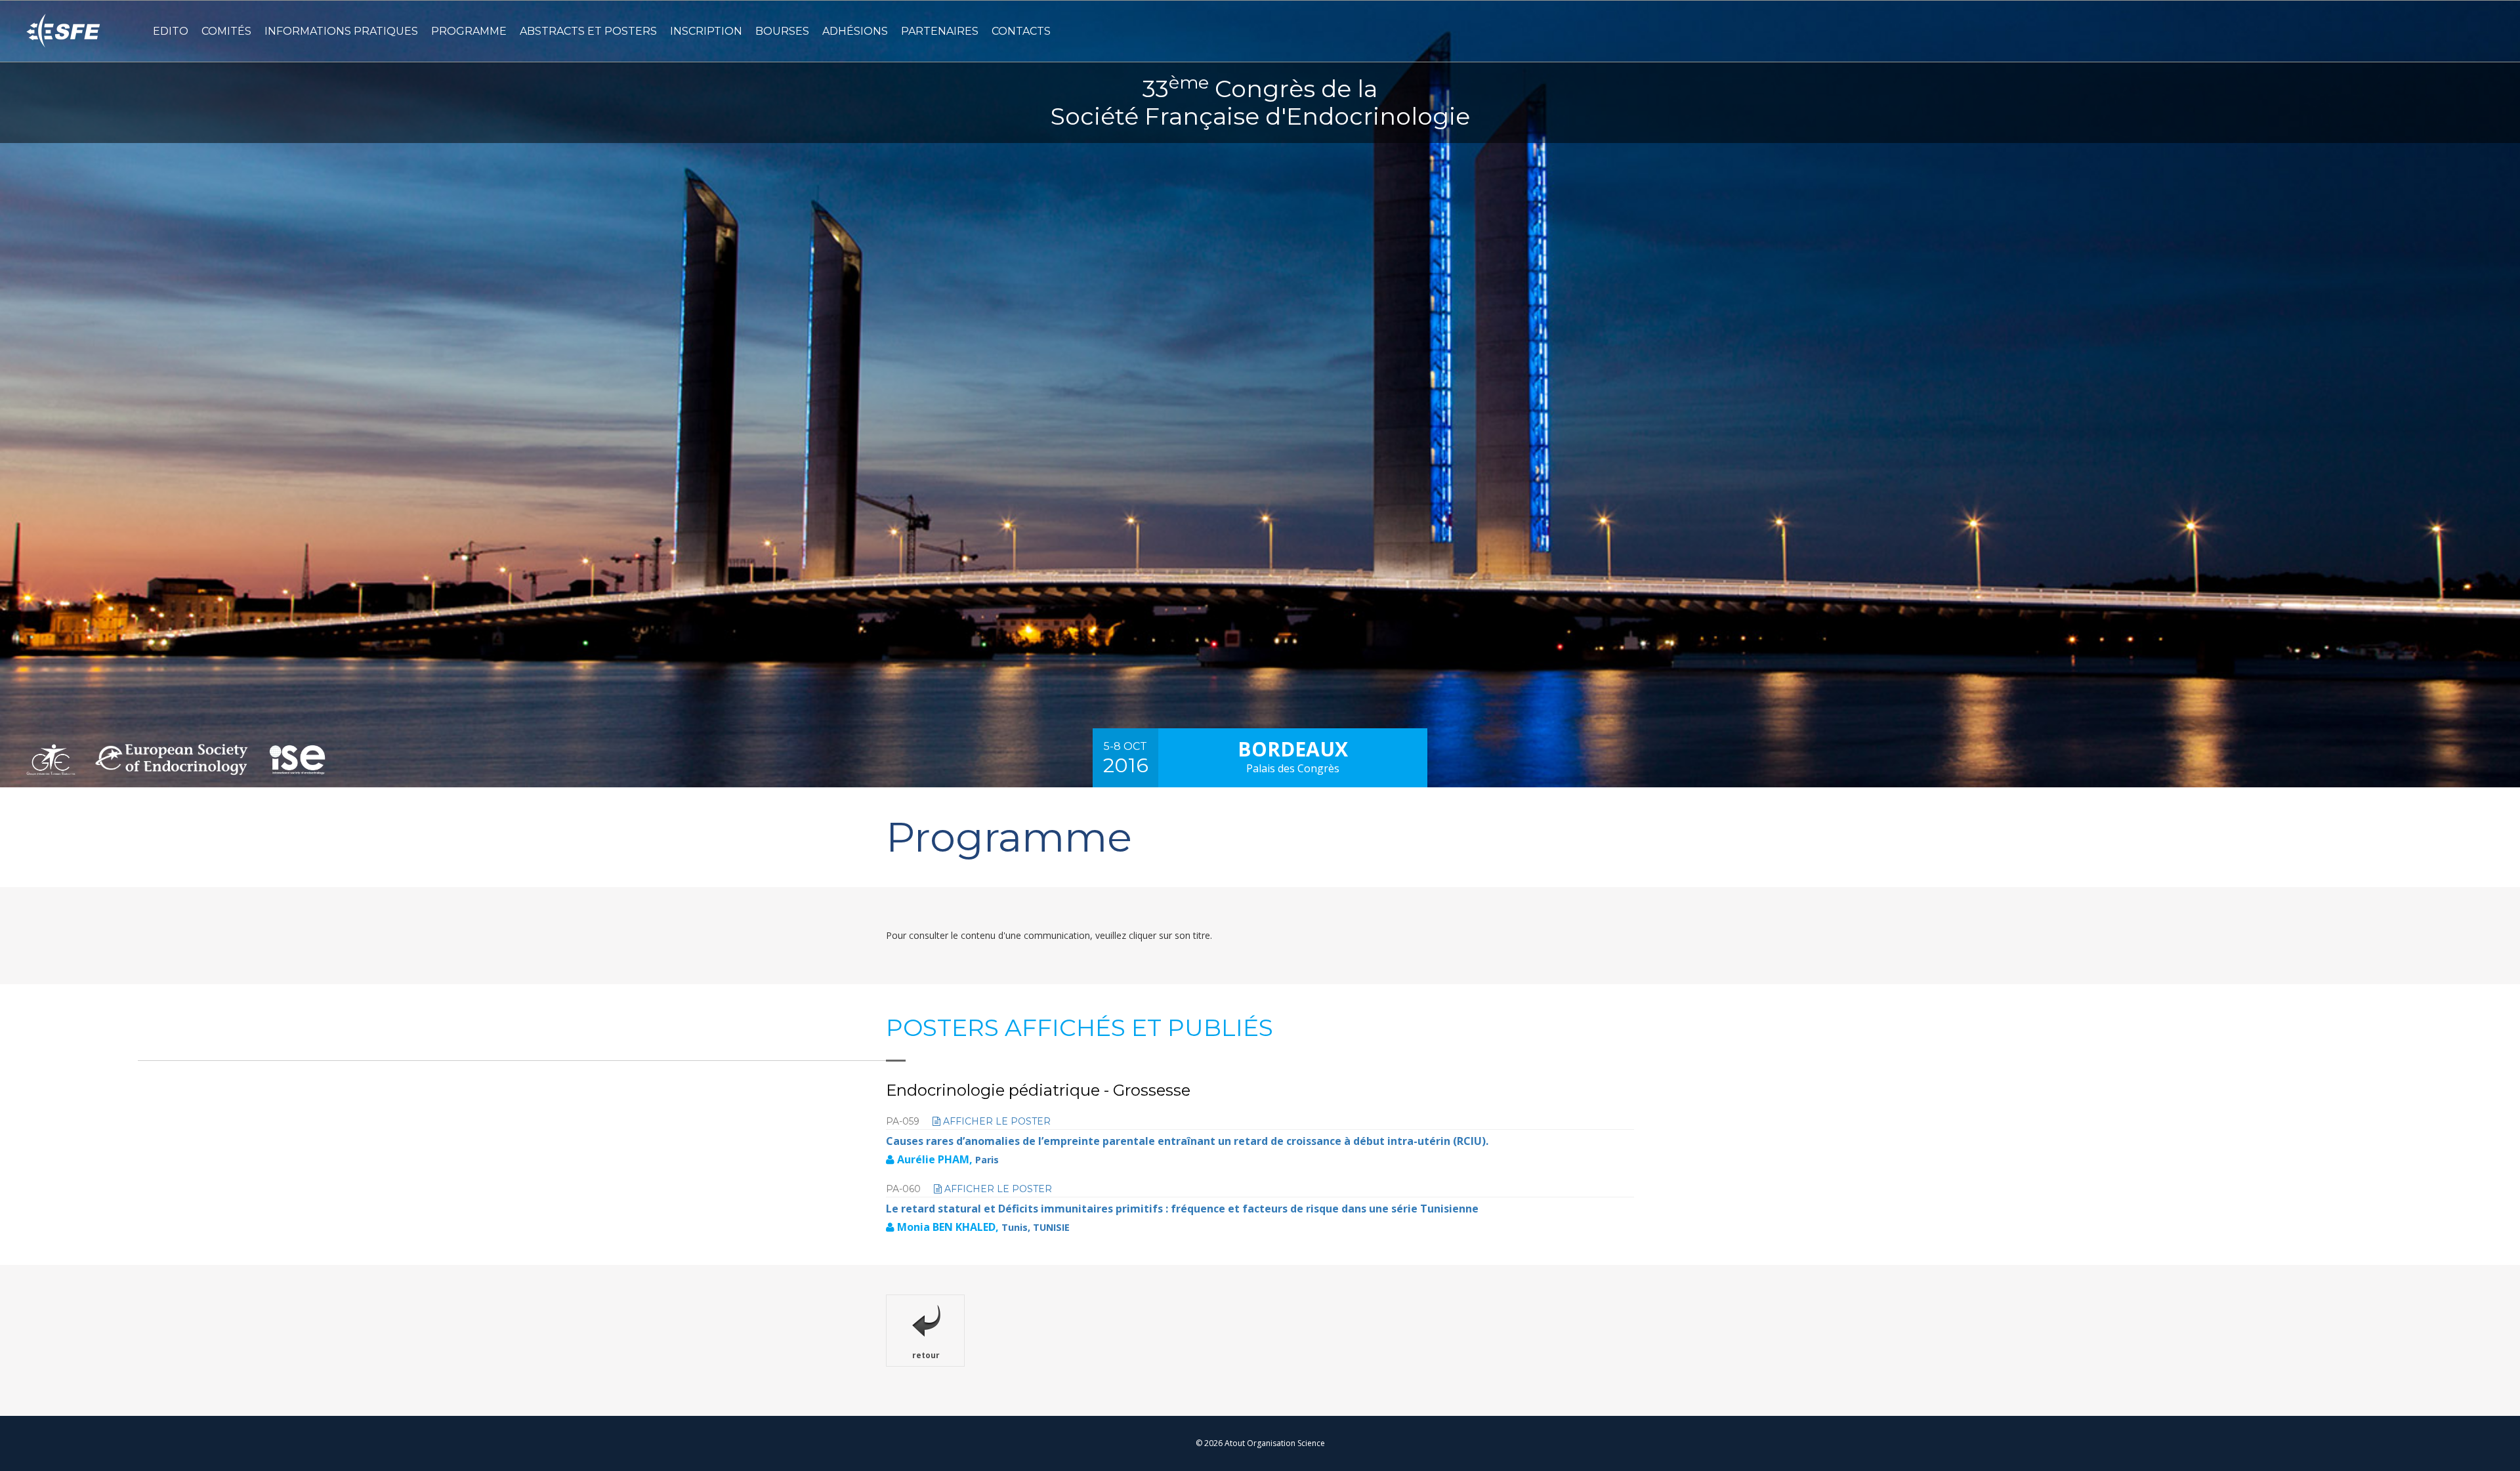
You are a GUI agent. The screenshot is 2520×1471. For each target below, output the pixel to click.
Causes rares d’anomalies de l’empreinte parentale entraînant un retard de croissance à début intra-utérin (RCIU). (1187, 1141)
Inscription (706, 31)
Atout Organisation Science (1275, 1443)
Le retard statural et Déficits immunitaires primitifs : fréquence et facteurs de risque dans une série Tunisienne (1182, 1209)
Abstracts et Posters (588, 31)
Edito (171, 31)
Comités (226, 31)
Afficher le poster (996, 1121)
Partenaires (940, 31)
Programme (469, 31)
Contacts (1021, 31)
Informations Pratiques (341, 31)
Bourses (782, 31)
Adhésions (855, 31)
